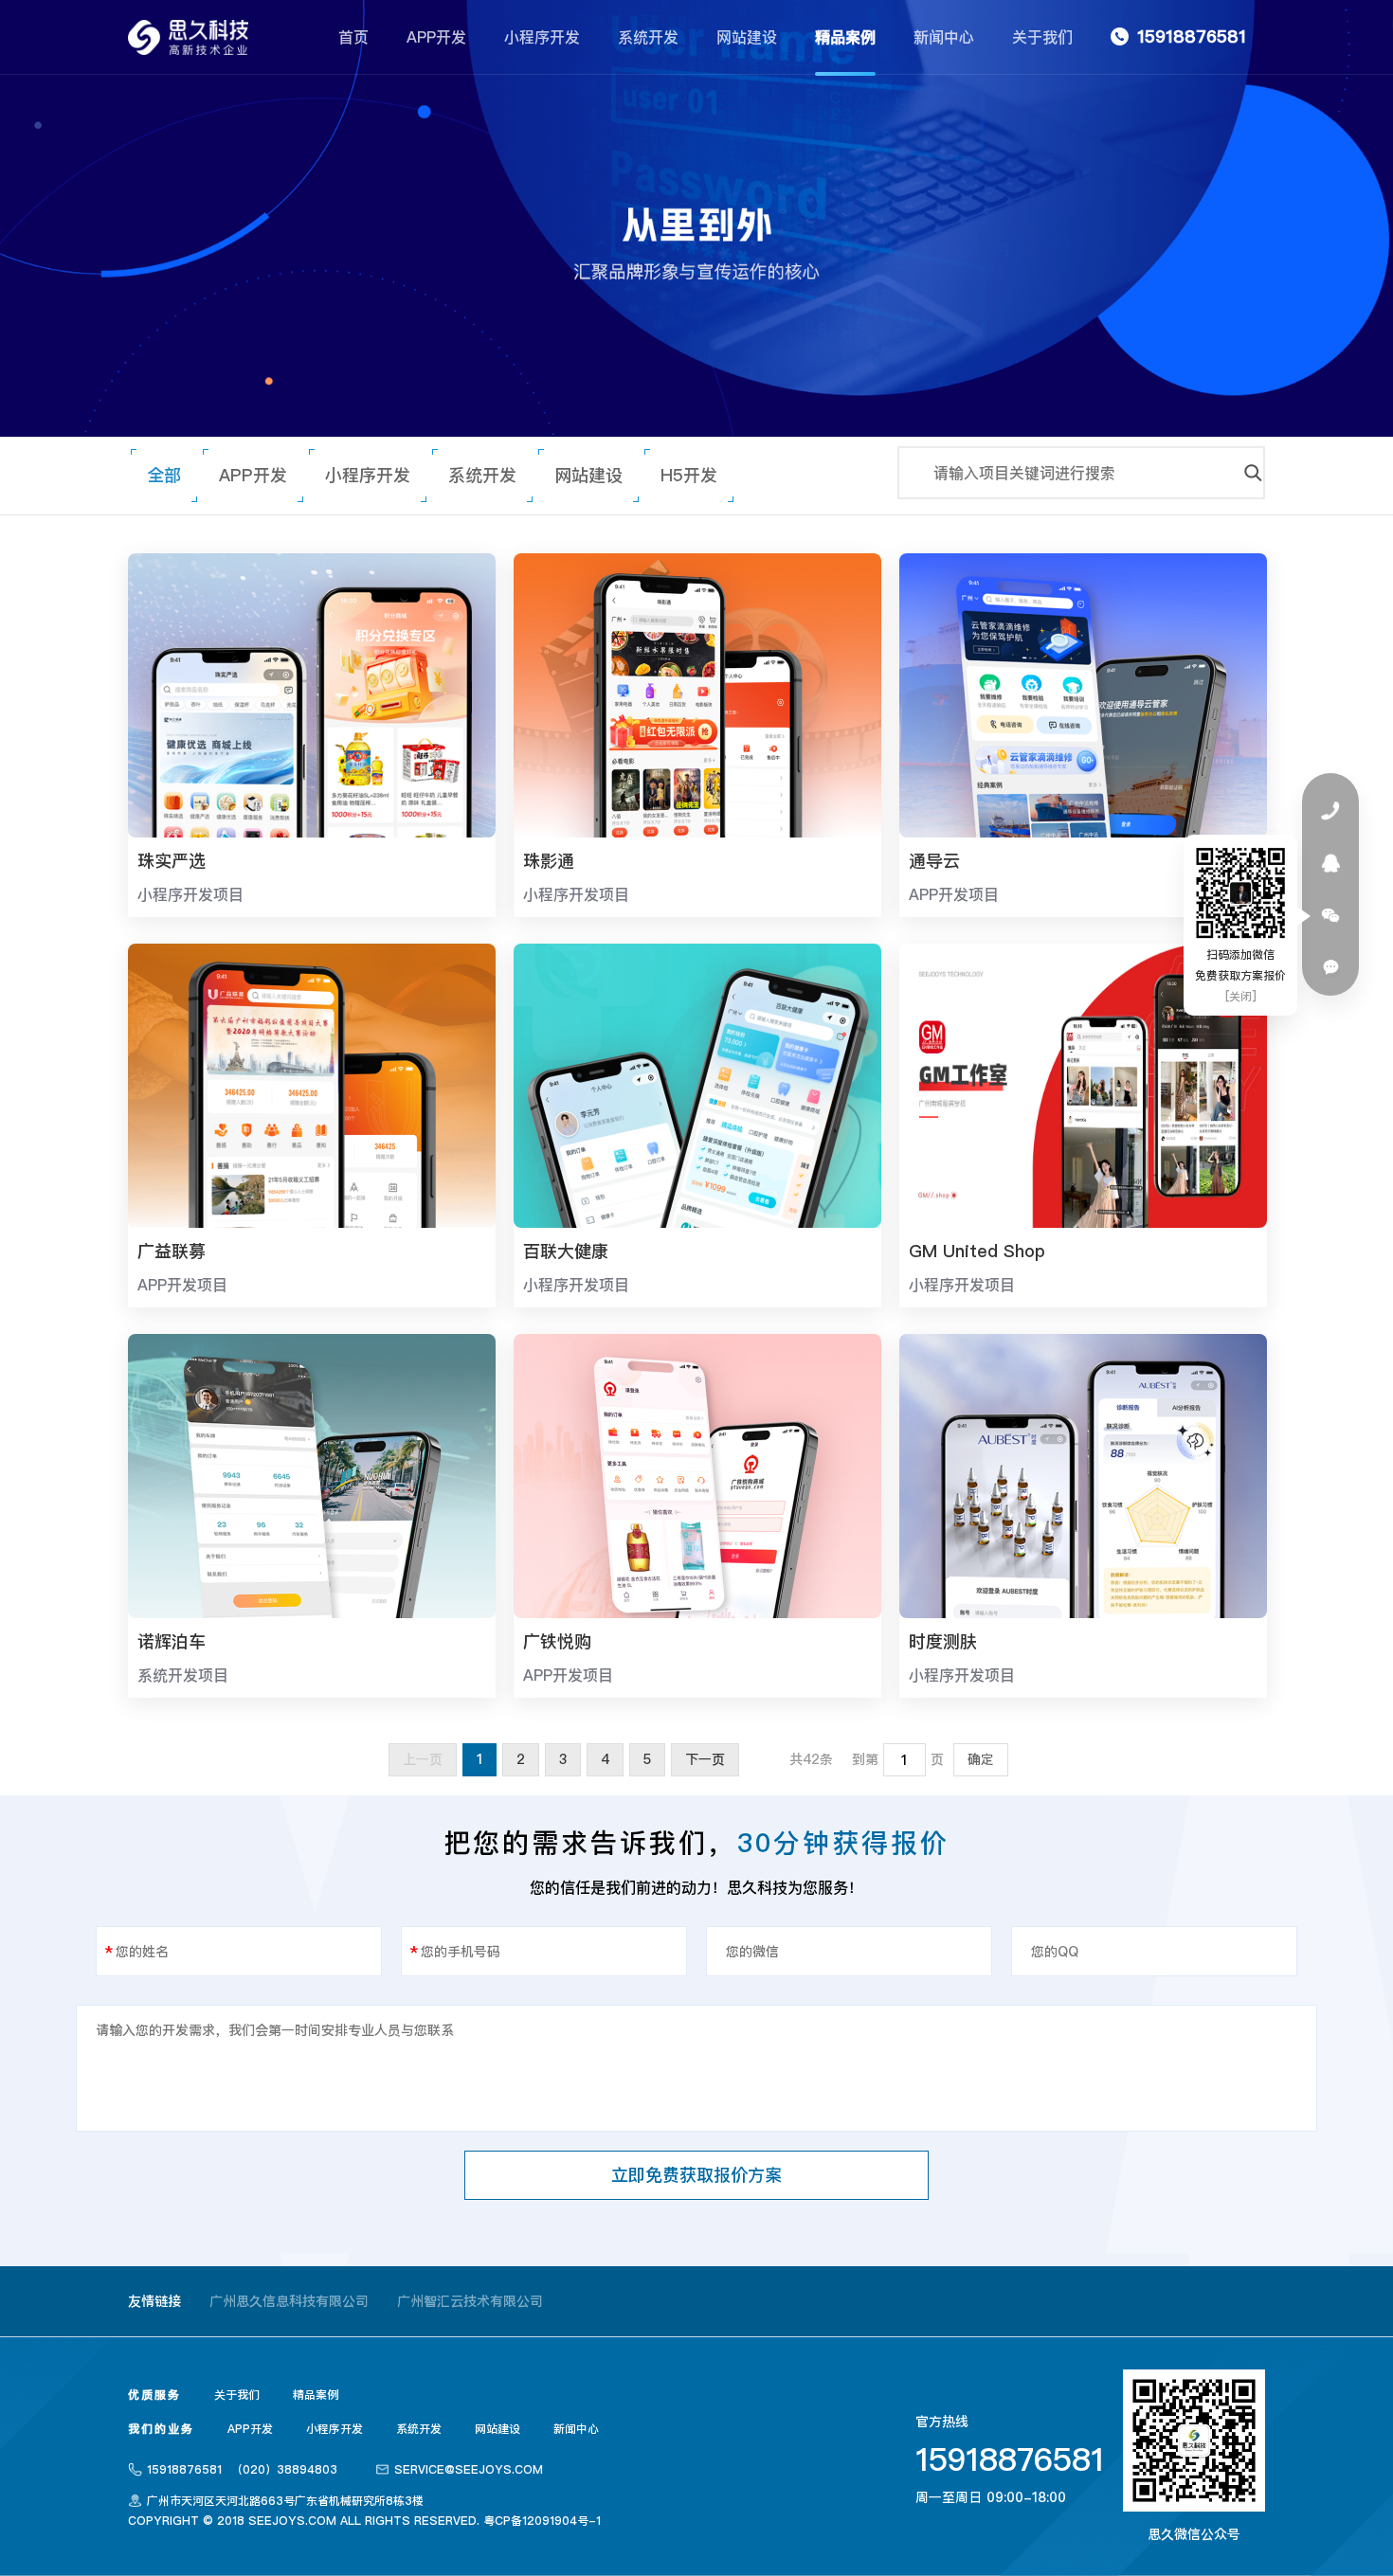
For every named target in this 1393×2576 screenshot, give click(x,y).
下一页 (705, 1759)
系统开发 (648, 37)
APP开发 (436, 37)
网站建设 (747, 37)
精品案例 (845, 37)
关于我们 (1042, 37)
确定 (981, 1759)
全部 (164, 475)
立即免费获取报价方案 (696, 2175)
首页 (353, 37)
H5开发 (689, 475)
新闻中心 (944, 37)
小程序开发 (542, 37)
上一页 (423, 1759)
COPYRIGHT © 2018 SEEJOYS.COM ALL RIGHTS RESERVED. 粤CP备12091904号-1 (364, 2521)
